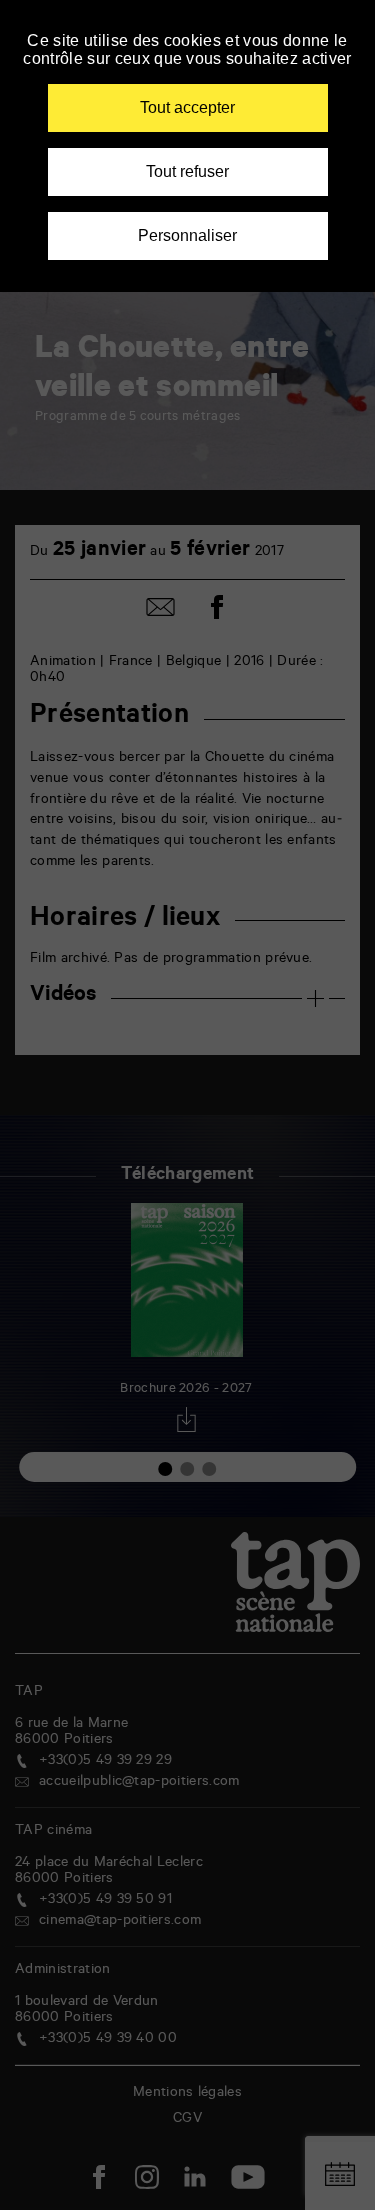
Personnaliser (187, 235)
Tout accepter (187, 107)
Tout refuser (187, 171)
